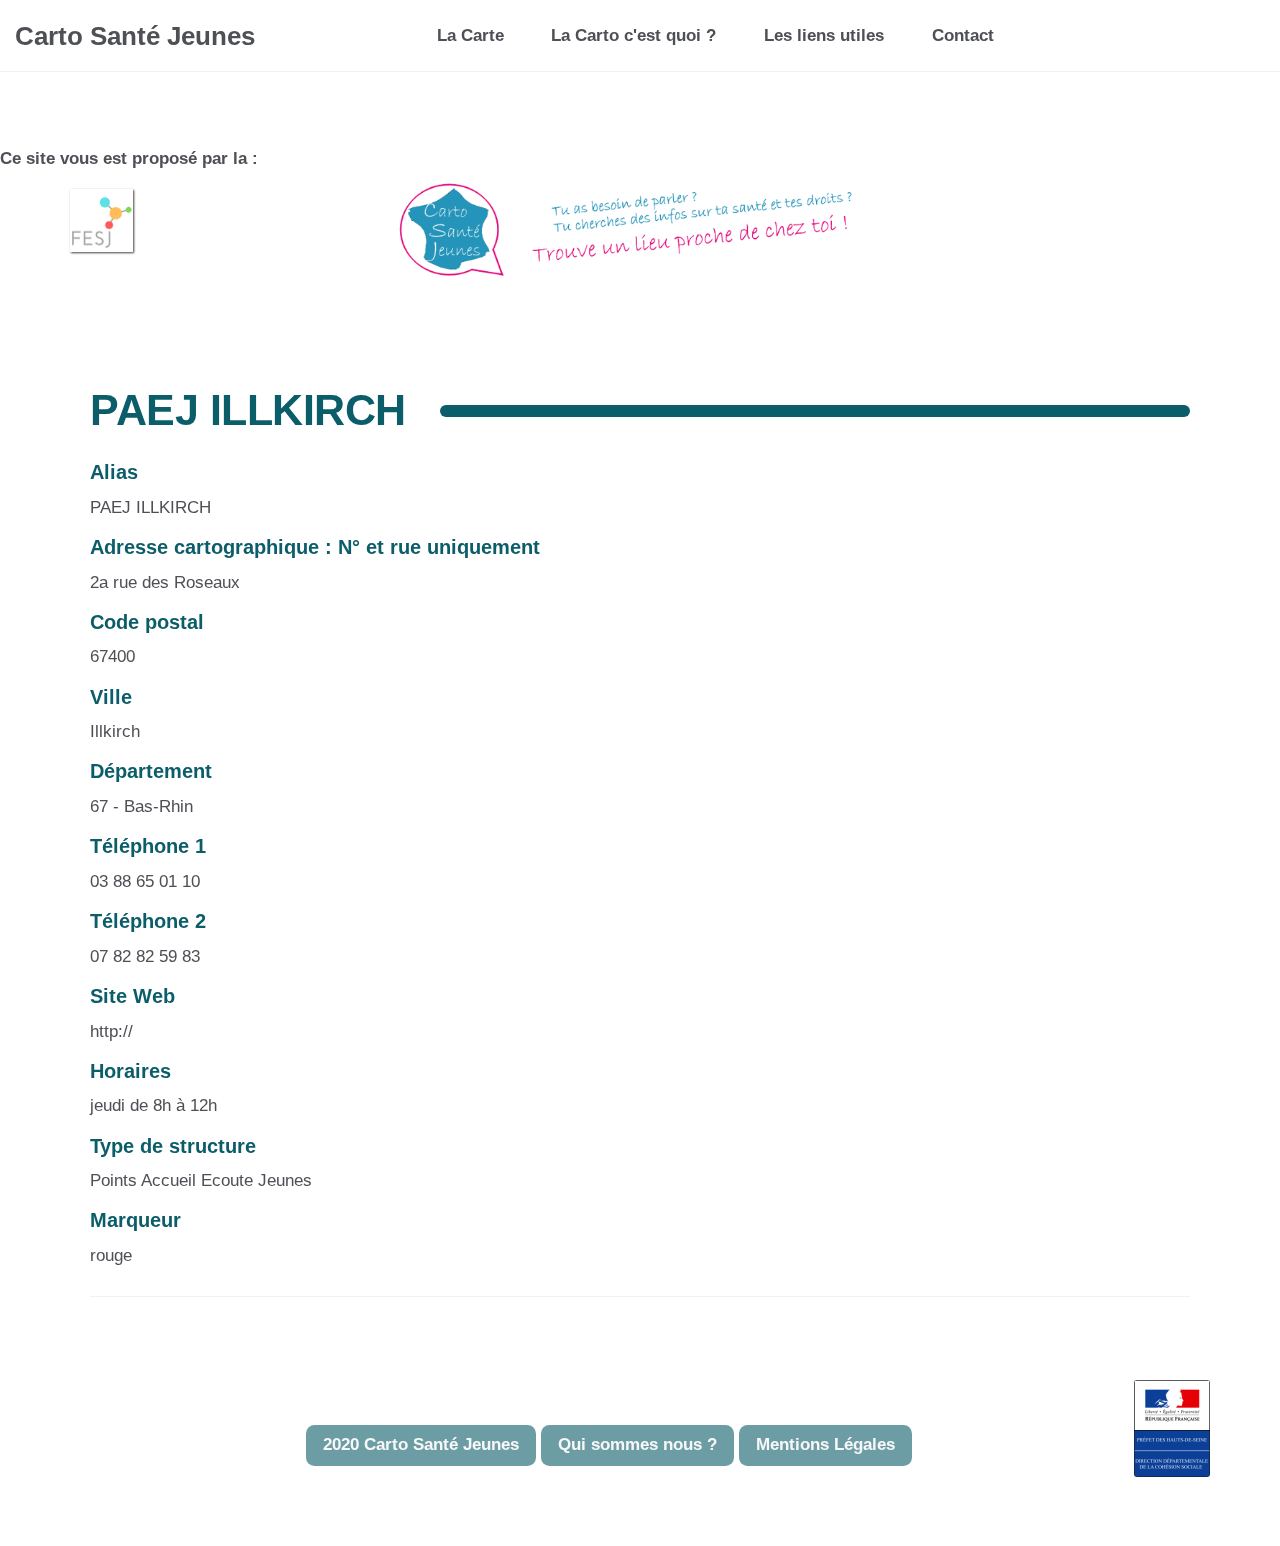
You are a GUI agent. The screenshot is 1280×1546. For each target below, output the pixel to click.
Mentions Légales (825, 1444)
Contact (963, 35)
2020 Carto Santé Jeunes (421, 1444)
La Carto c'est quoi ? (633, 35)
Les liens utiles (824, 35)
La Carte (470, 35)
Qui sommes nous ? (637, 1444)
